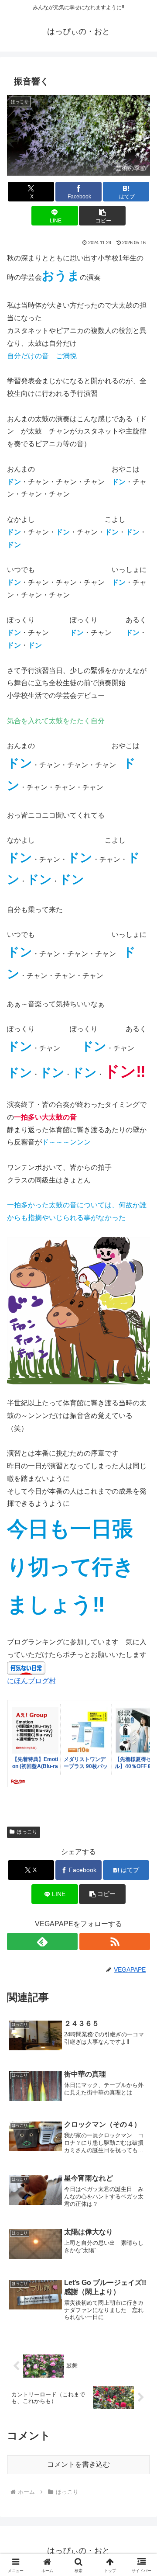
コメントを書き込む (78, 2464)
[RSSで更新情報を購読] (115, 1942)
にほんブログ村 (31, 1681)
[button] (102, 216)
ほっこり (27, 1832)
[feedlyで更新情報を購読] (42, 1942)
